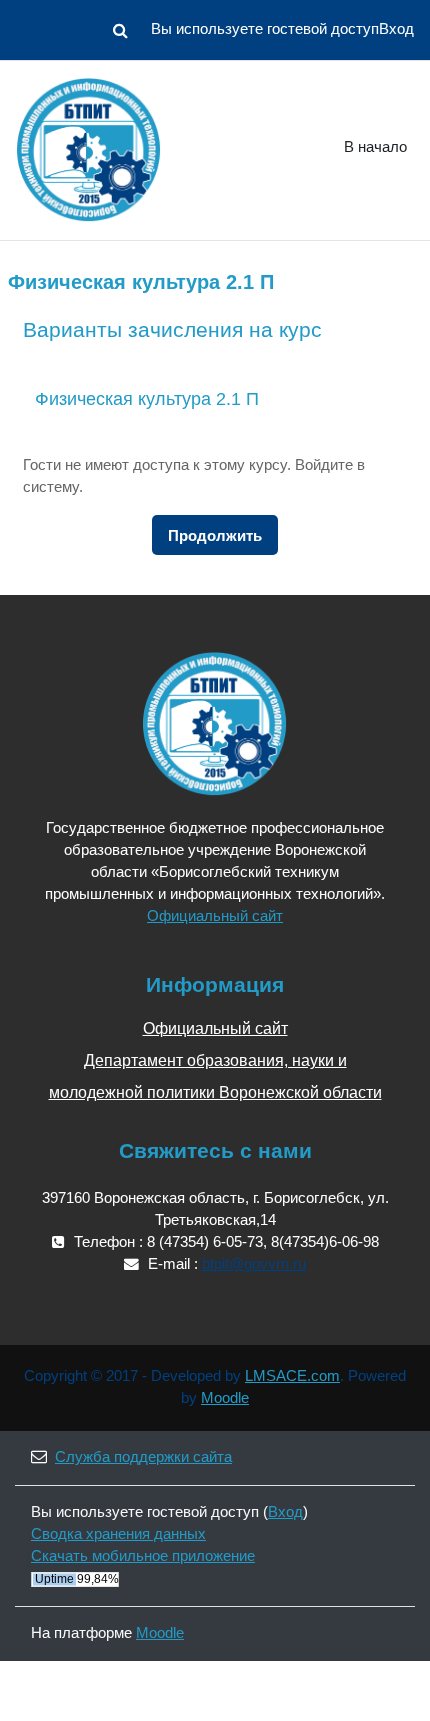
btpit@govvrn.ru (254, 1264)
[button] (120, 30)
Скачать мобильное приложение (143, 1556)
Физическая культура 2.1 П (147, 399)
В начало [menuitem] (375, 147)
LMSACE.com (292, 1376)
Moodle (225, 1398)
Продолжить (215, 536)
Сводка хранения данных (118, 1534)
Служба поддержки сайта (143, 1457)
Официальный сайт (215, 916)
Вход (396, 29)
